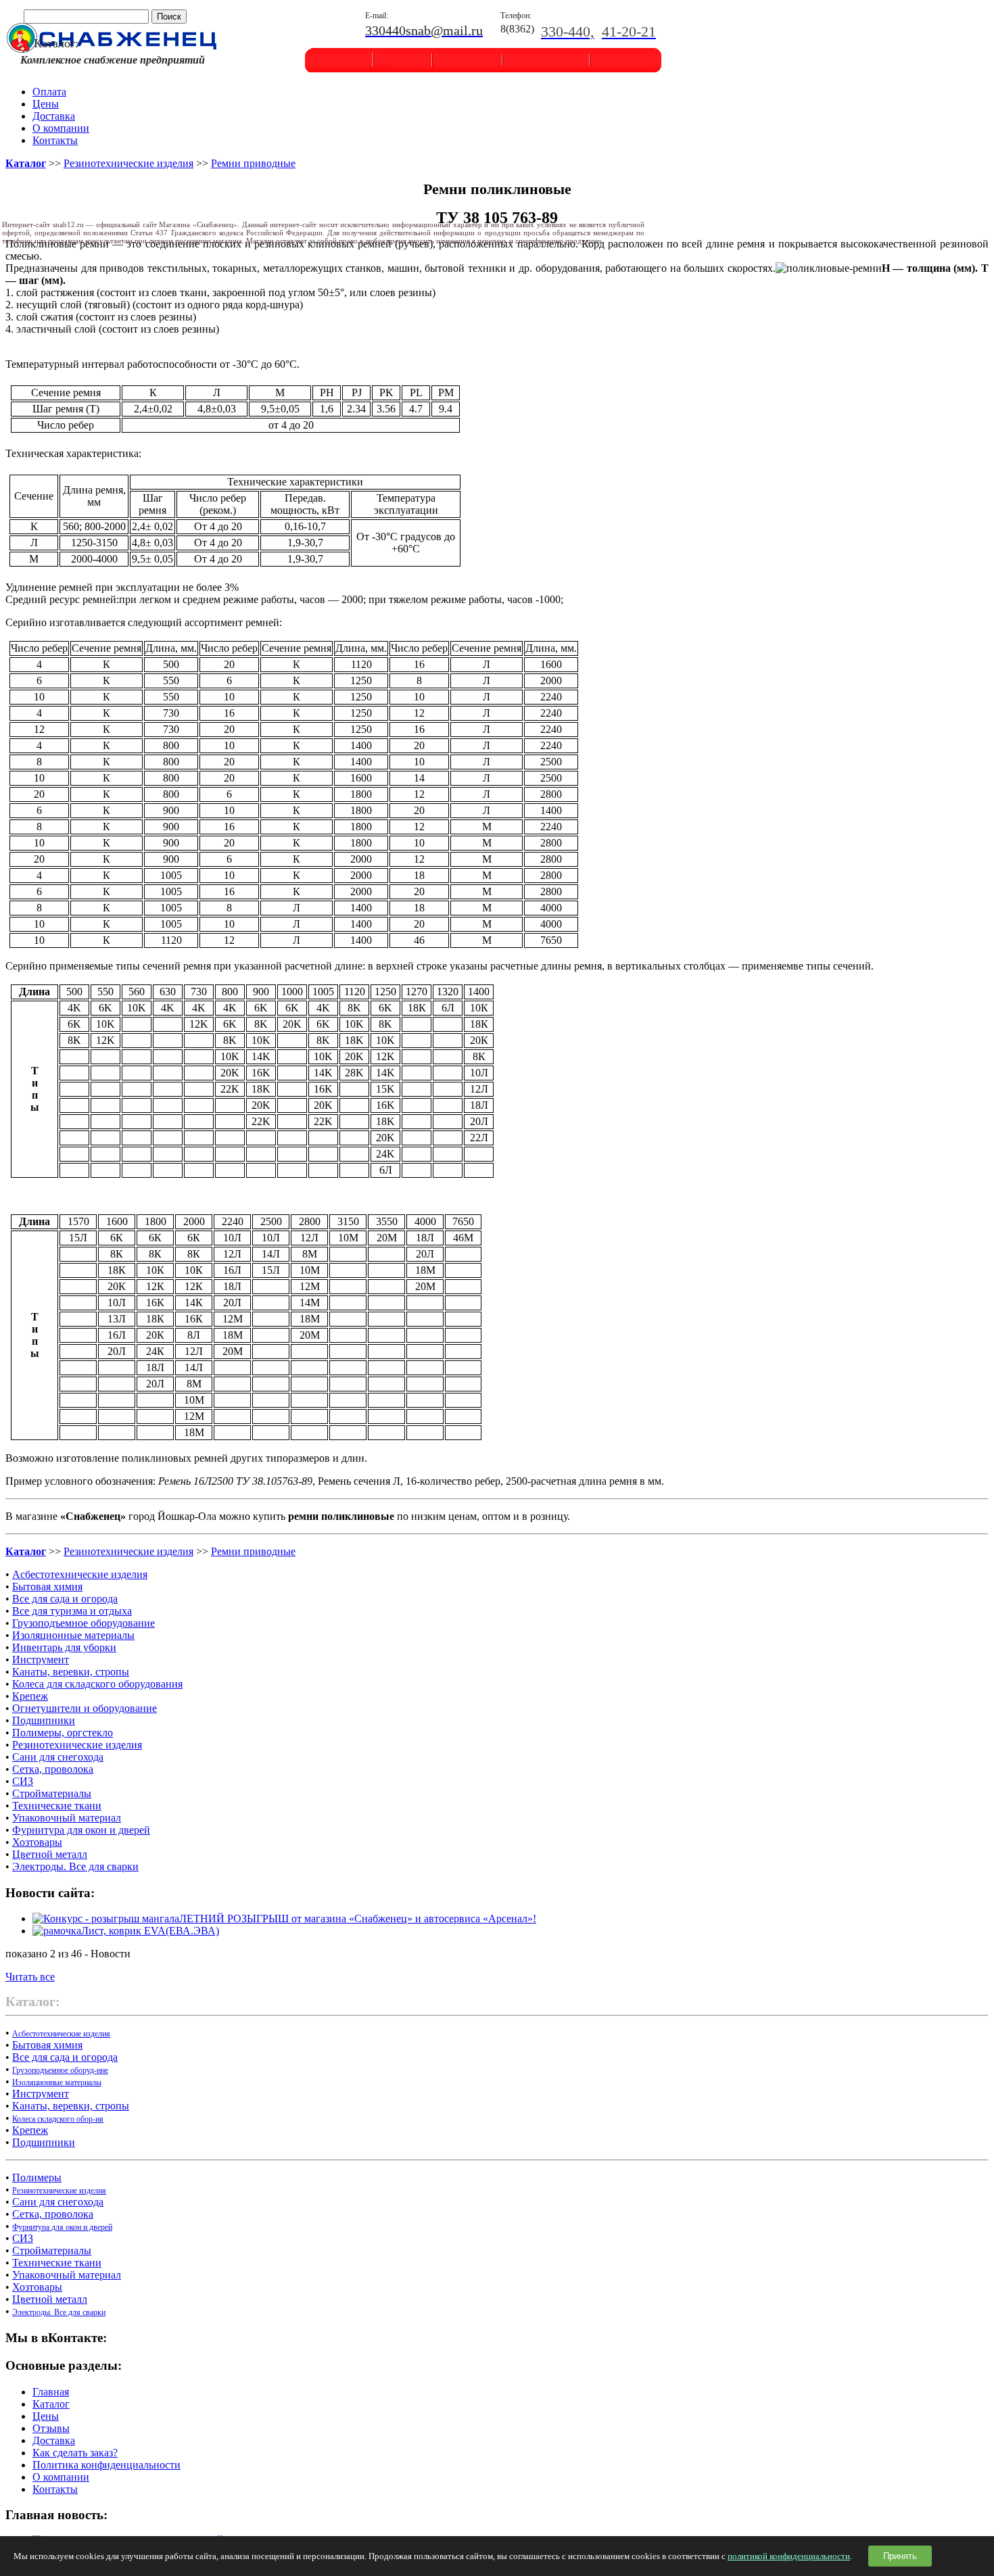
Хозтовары (37, 1842)
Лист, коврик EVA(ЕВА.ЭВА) (150, 1931)
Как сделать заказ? (75, 2453)
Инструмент (41, 1660)
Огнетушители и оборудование (85, 1708)
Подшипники (44, 1720)
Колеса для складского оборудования (97, 1684)
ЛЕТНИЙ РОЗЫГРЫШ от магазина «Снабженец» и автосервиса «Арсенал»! (358, 1918)
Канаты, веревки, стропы (71, 1672)
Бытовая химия (47, 1587)
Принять (900, 2556)
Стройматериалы (52, 1793)
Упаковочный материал (67, 1818)
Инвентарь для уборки (64, 1647)
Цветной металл (50, 1854)
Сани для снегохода (58, 1757)
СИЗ (23, 1781)
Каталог (51, 2404)
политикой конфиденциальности (789, 2556)
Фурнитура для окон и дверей (81, 1830)
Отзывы (51, 2428)
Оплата (49, 92)
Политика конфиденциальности (106, 2465)
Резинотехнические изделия (128, 163)
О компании (61, 128)
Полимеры (37, 2177)
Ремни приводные (253, 163)
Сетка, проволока (53, 1769)
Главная (51, 2392)
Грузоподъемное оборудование (84, 1623)
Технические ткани (57, 1806)
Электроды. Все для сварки (75, 1866)
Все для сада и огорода (65, 1599)
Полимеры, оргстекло (63, 1733)
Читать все (30, 1977)
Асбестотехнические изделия (80, 1574)
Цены (46, 104)
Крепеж (30, 1696)
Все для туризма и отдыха (72, 1611)
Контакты (55, 140)
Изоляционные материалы (73, 1635)
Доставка (54, 116)
